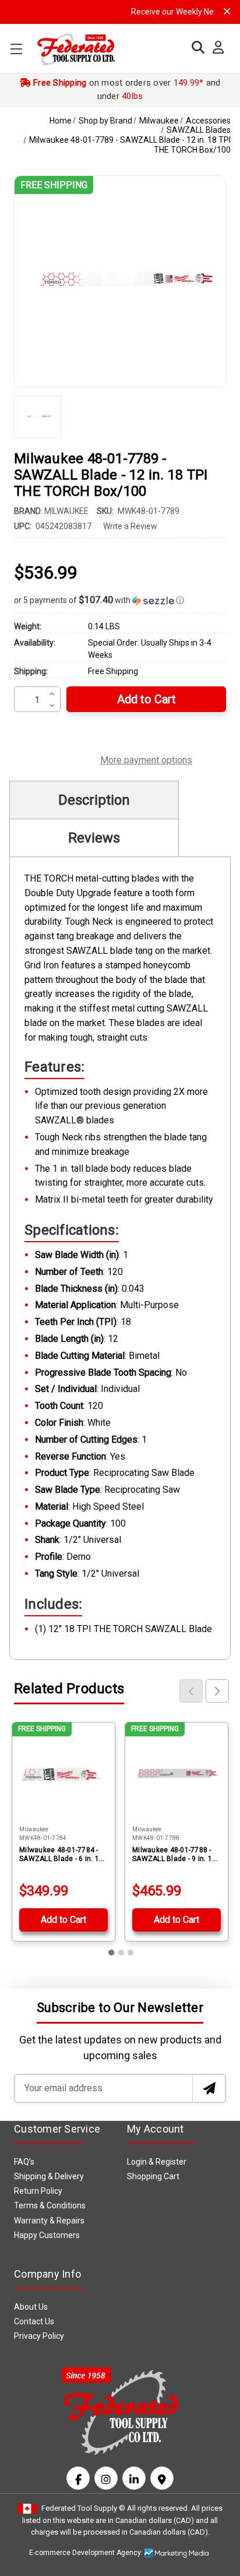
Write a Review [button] (130, 526)
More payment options (146, 759)
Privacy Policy (39, 2336)
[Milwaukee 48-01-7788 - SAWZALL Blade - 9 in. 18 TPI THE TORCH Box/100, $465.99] (177, 1774)
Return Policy (38, 2191)
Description (94, 800)
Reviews (94, 838)
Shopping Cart (153, 2176)
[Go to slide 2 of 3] (121, 1953)
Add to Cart (63, 1920)
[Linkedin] (134, 2478)
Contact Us (34, 2321)
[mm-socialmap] (162, 2478)
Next (217, 1691)
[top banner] (227, 11)
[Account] (215, 48)
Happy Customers (47, 2235)
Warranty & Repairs (49, 2221)
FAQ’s (24, 2162)
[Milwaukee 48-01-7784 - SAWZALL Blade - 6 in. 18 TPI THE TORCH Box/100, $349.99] (63, 1774)
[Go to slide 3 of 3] (130, 1953)
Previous (191, 1691)
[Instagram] (106, 2478)
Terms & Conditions (50, 2205)
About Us (31, 2307)
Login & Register (157, 2162)
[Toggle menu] (16, 49)
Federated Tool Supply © (83, 2508)
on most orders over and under (126, 89)
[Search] (195, 47)
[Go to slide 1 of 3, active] (112, 1953)
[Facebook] (78, 2478)
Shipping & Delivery (49, 2176)
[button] (120, 600)
